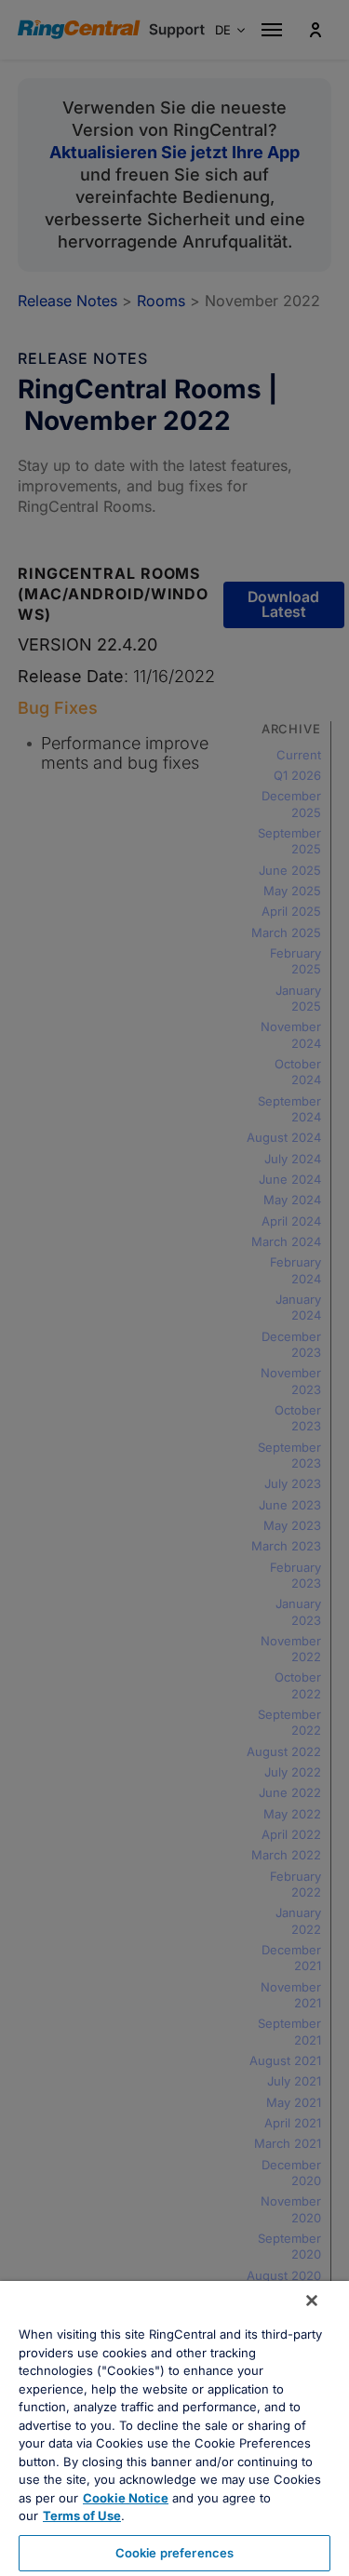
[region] (174, 2428)
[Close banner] (312, 2301)
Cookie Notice (126, 2498)
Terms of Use (82, 2516)
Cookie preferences (174, 2553)
